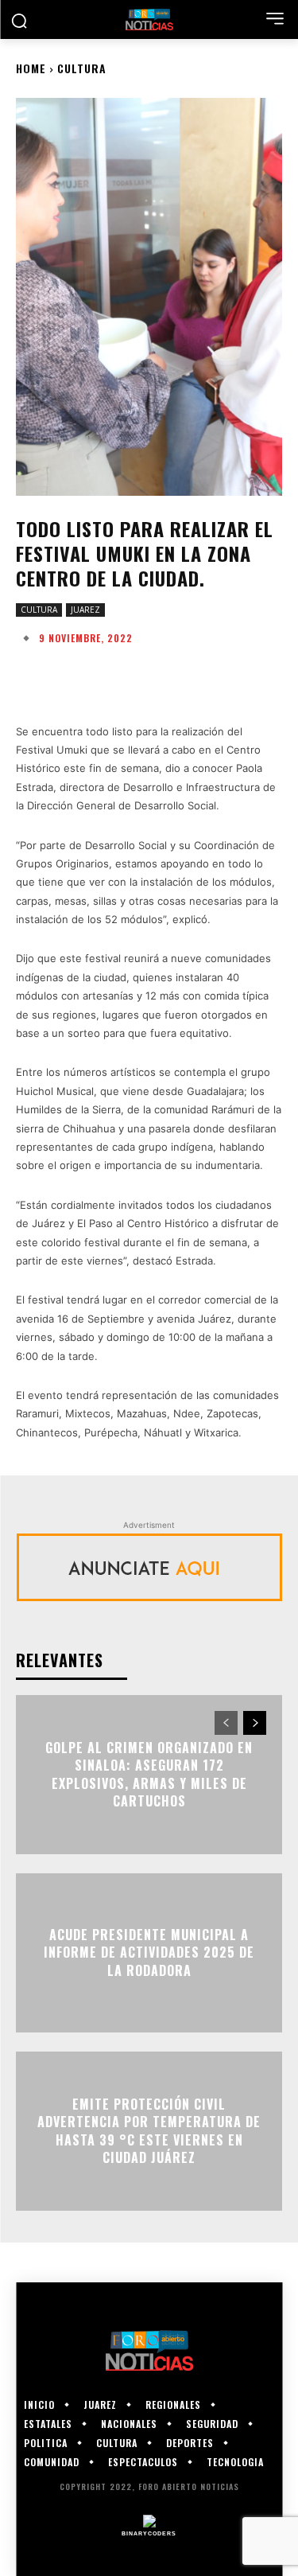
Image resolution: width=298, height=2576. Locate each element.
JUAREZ (85, 610)
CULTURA (82, 68)
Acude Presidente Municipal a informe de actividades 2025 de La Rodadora (149, 1952)
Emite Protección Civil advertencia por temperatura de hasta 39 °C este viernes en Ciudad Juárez (149, 2131)
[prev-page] (226, 1723)
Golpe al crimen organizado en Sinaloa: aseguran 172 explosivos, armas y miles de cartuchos (149, 1774)
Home (31, 68)
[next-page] (255, 1723)
